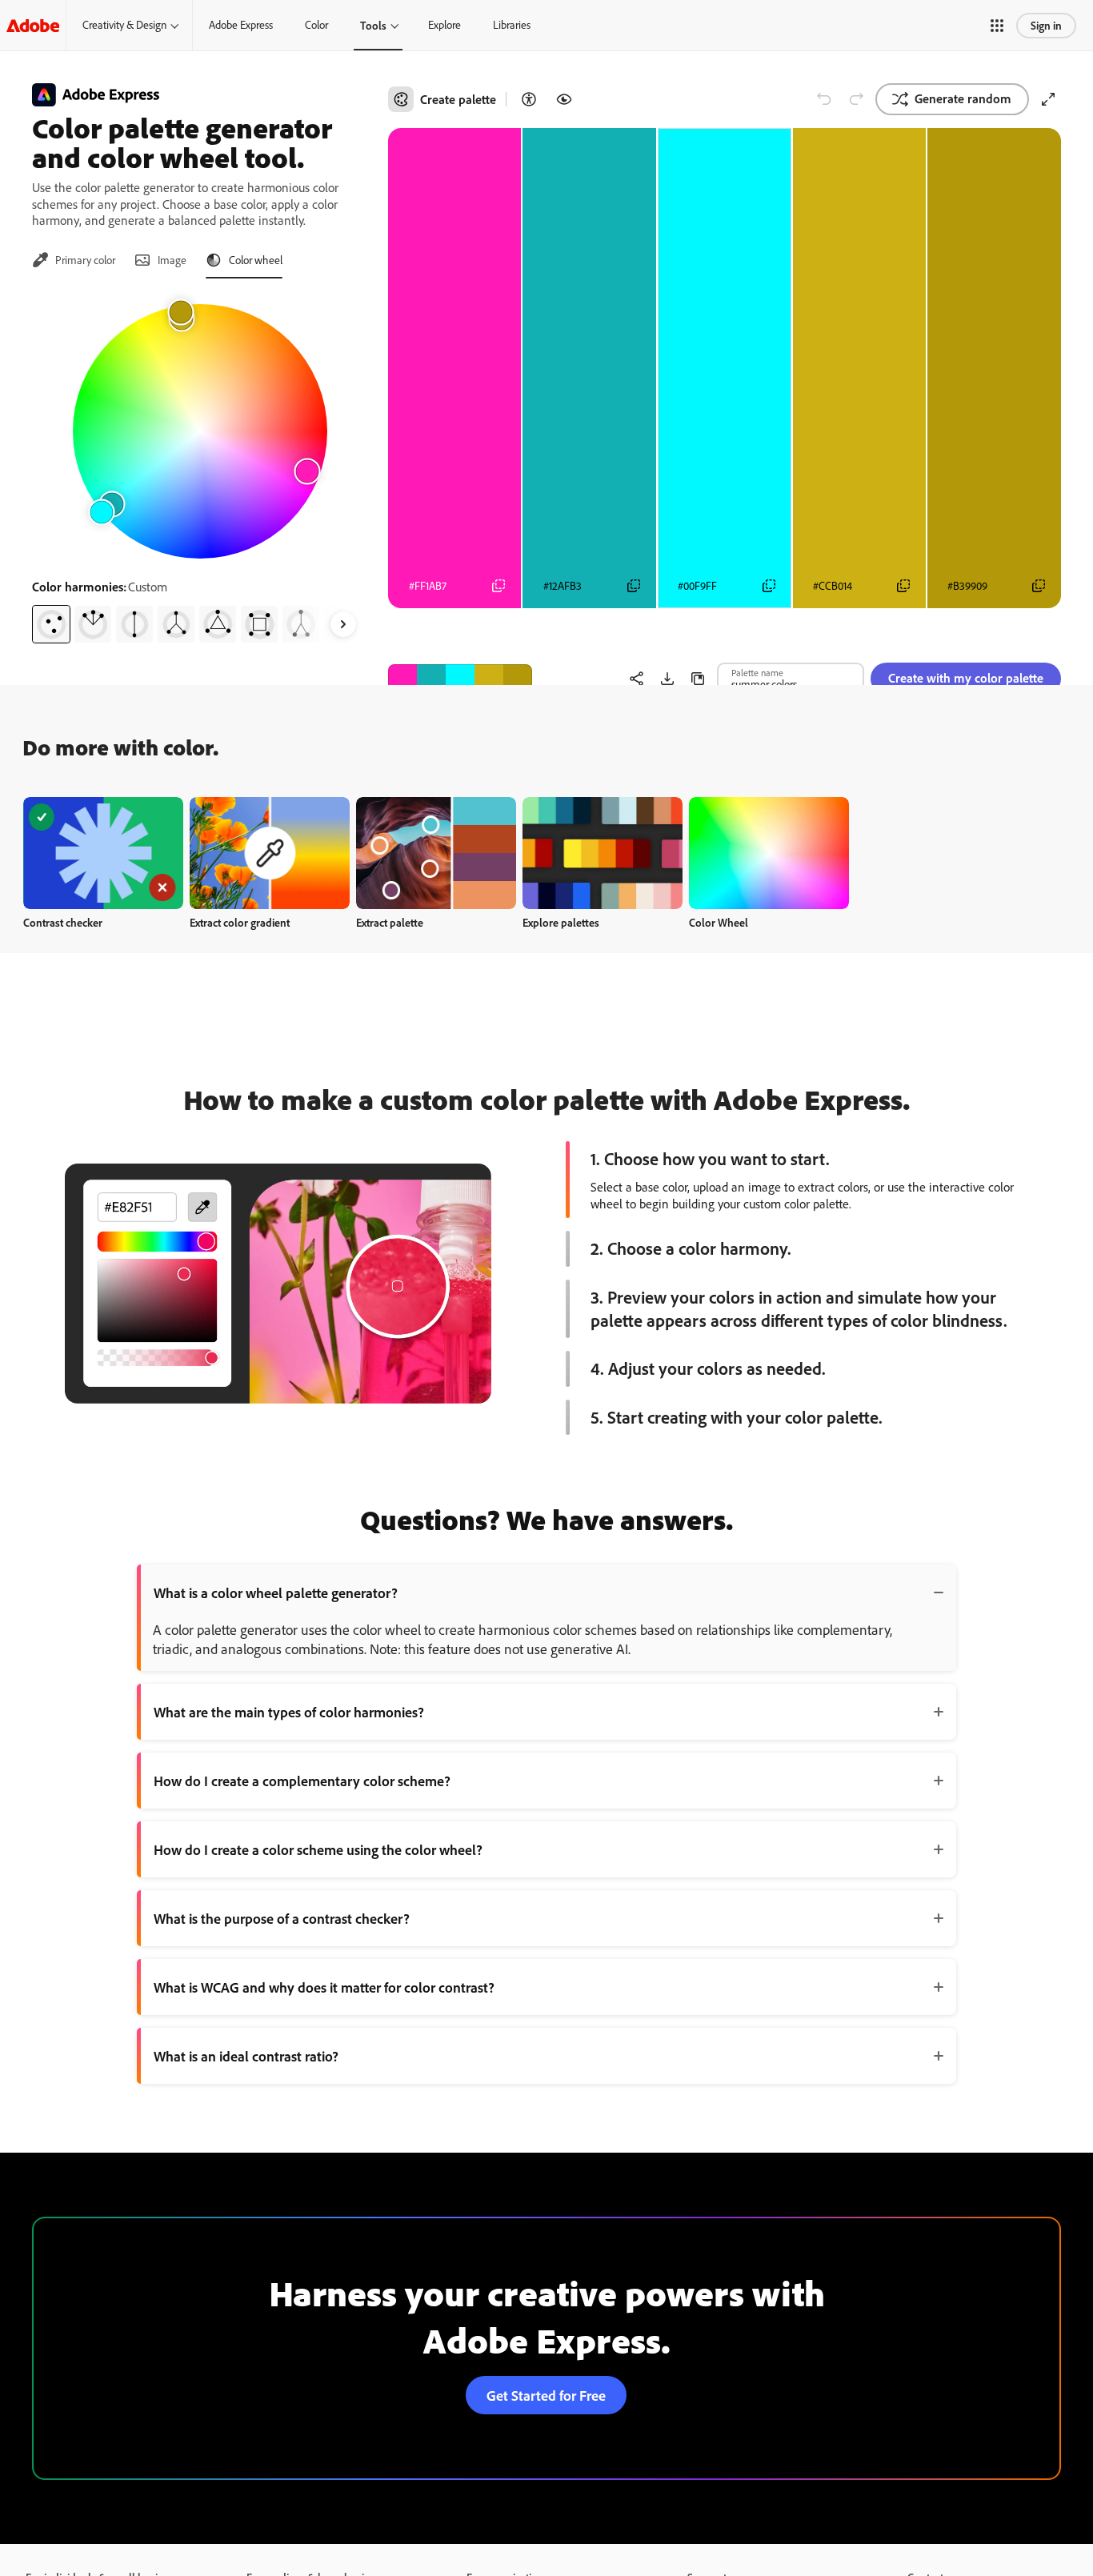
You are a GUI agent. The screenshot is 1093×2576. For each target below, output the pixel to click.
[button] (997, 26)
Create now (104, 853)
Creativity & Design (124, 25)
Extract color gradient (240, 922)
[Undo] (824, 99)
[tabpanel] (200, 467)
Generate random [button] (963, 98)
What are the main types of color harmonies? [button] (289, 1712)
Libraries (512, 25)
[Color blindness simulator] (564, 99)
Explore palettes (561, 922)
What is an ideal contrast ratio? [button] (246, 2056)
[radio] (51, 624)
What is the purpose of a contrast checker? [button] (282, 1918)
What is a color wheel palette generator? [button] (276, 1592)
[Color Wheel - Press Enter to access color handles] (200, 431)
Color (316, 25)
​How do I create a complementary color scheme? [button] (302, 1781)
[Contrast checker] (529, 99)
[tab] (74, 260)
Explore (444, 25)
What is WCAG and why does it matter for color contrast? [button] (324, 1987)
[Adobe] (33, 25)
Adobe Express (241, 25)
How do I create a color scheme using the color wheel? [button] (318, 1849)
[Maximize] (1048, 99)
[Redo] (856, 99)
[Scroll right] (343, 624)
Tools (373, 25)
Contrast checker (63, 922)
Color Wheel (719, 922)
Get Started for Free (546, 2395)
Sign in (1046, 25)
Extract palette (390, 922)
